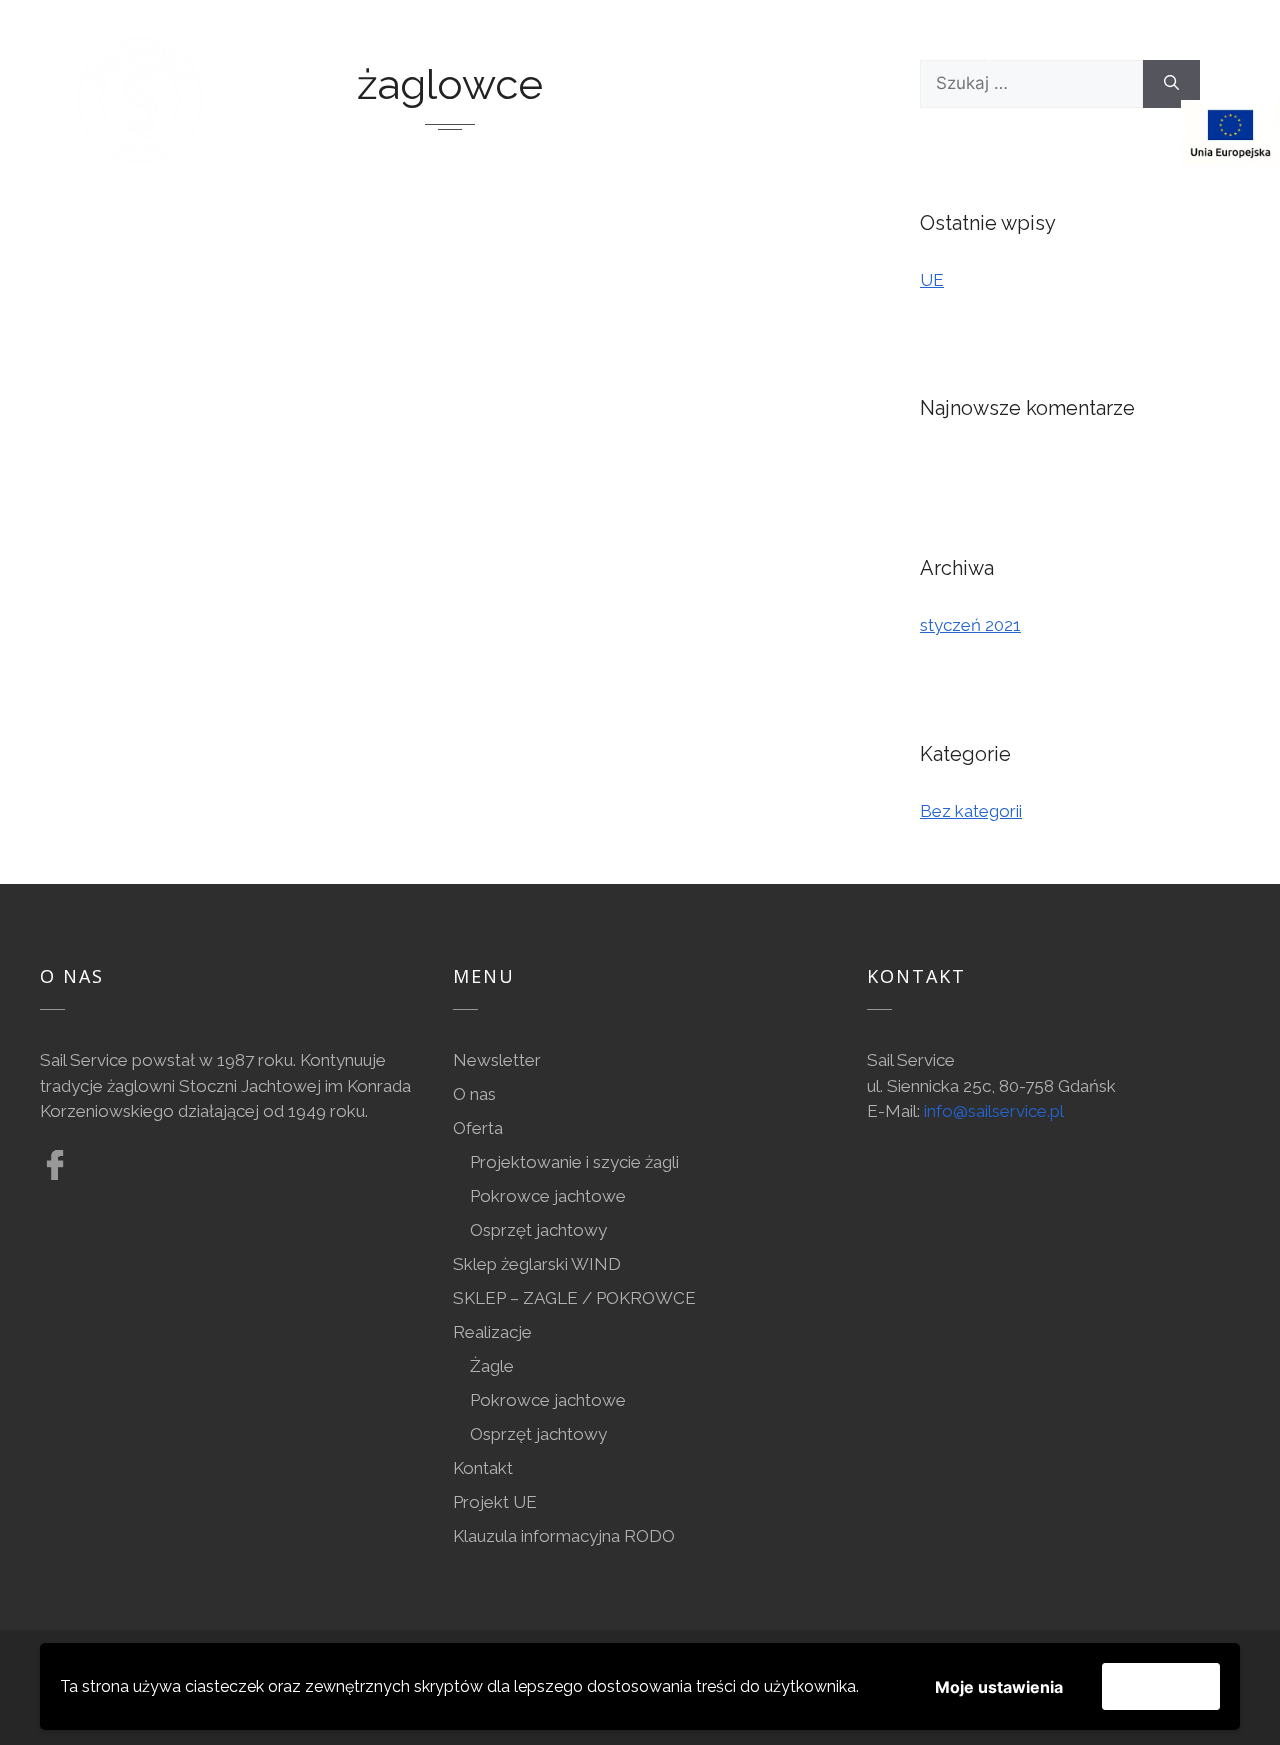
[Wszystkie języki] (1178, 132)
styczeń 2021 (970, 625)
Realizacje (492, 1332)
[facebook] (386, 132)
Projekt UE (495, 1502)
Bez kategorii (971, 811)
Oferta (478, 1128)
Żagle (492, 1366)
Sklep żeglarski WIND (537, 1264)
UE (932, 280)
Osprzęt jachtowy (538, 1230)
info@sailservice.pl (994, 1111)
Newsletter (497, 1060)
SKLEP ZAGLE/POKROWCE (603, 53)
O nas (289, 53)
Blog (286, 131)
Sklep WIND (808, 53)
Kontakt (1112, 53)
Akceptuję (1161, 1686)
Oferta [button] (395, 53)
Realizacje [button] (955, 53)
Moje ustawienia (999, 1687)
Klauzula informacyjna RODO (564, 1536)
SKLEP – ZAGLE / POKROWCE (574, 1298)
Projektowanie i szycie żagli (574, 1162)
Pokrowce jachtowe (548, 1196)
